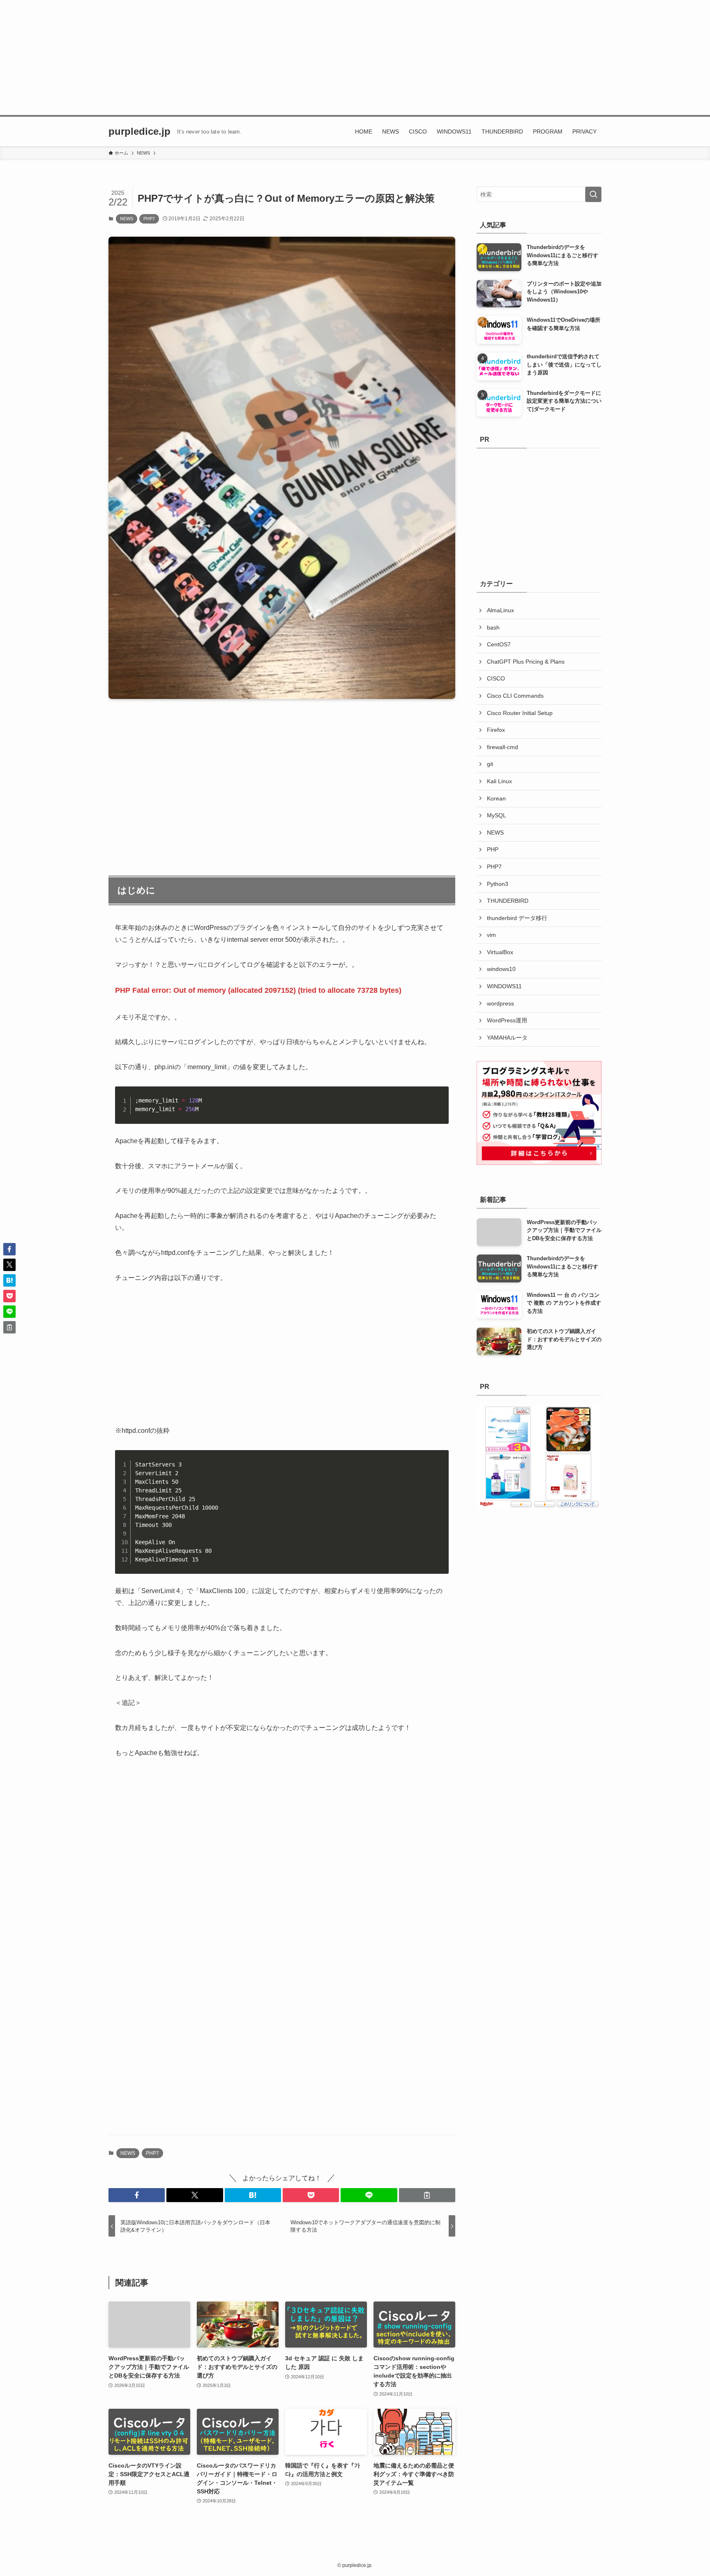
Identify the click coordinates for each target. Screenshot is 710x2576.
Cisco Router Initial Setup (520, 713)
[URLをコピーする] (427, 2195)
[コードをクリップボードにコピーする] (439, 1105)
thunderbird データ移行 (517, 918)
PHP (493, 849)
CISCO (496, 678)
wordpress (500, 1003)
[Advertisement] (355, 58)
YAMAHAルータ (507, 1038)
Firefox (496, 730)
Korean (496, 798)
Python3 (498, 884)
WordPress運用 (507, 1020)
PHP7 (149, 219)
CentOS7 (499, 644)
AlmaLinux (500, 610)
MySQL (497, 815)
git (490, 764)
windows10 (501, 969)
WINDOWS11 (504, 986)
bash (493, 627)
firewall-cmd (503, 747)
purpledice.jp (139, 131)
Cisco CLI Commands (515, 696)
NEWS (127, 219)
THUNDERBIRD (508, 901)
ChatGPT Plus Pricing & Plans (526, 662)
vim (491, 935)
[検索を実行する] (593, 194)
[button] (137, 2195)
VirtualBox (500, 952)
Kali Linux (499, 781)
